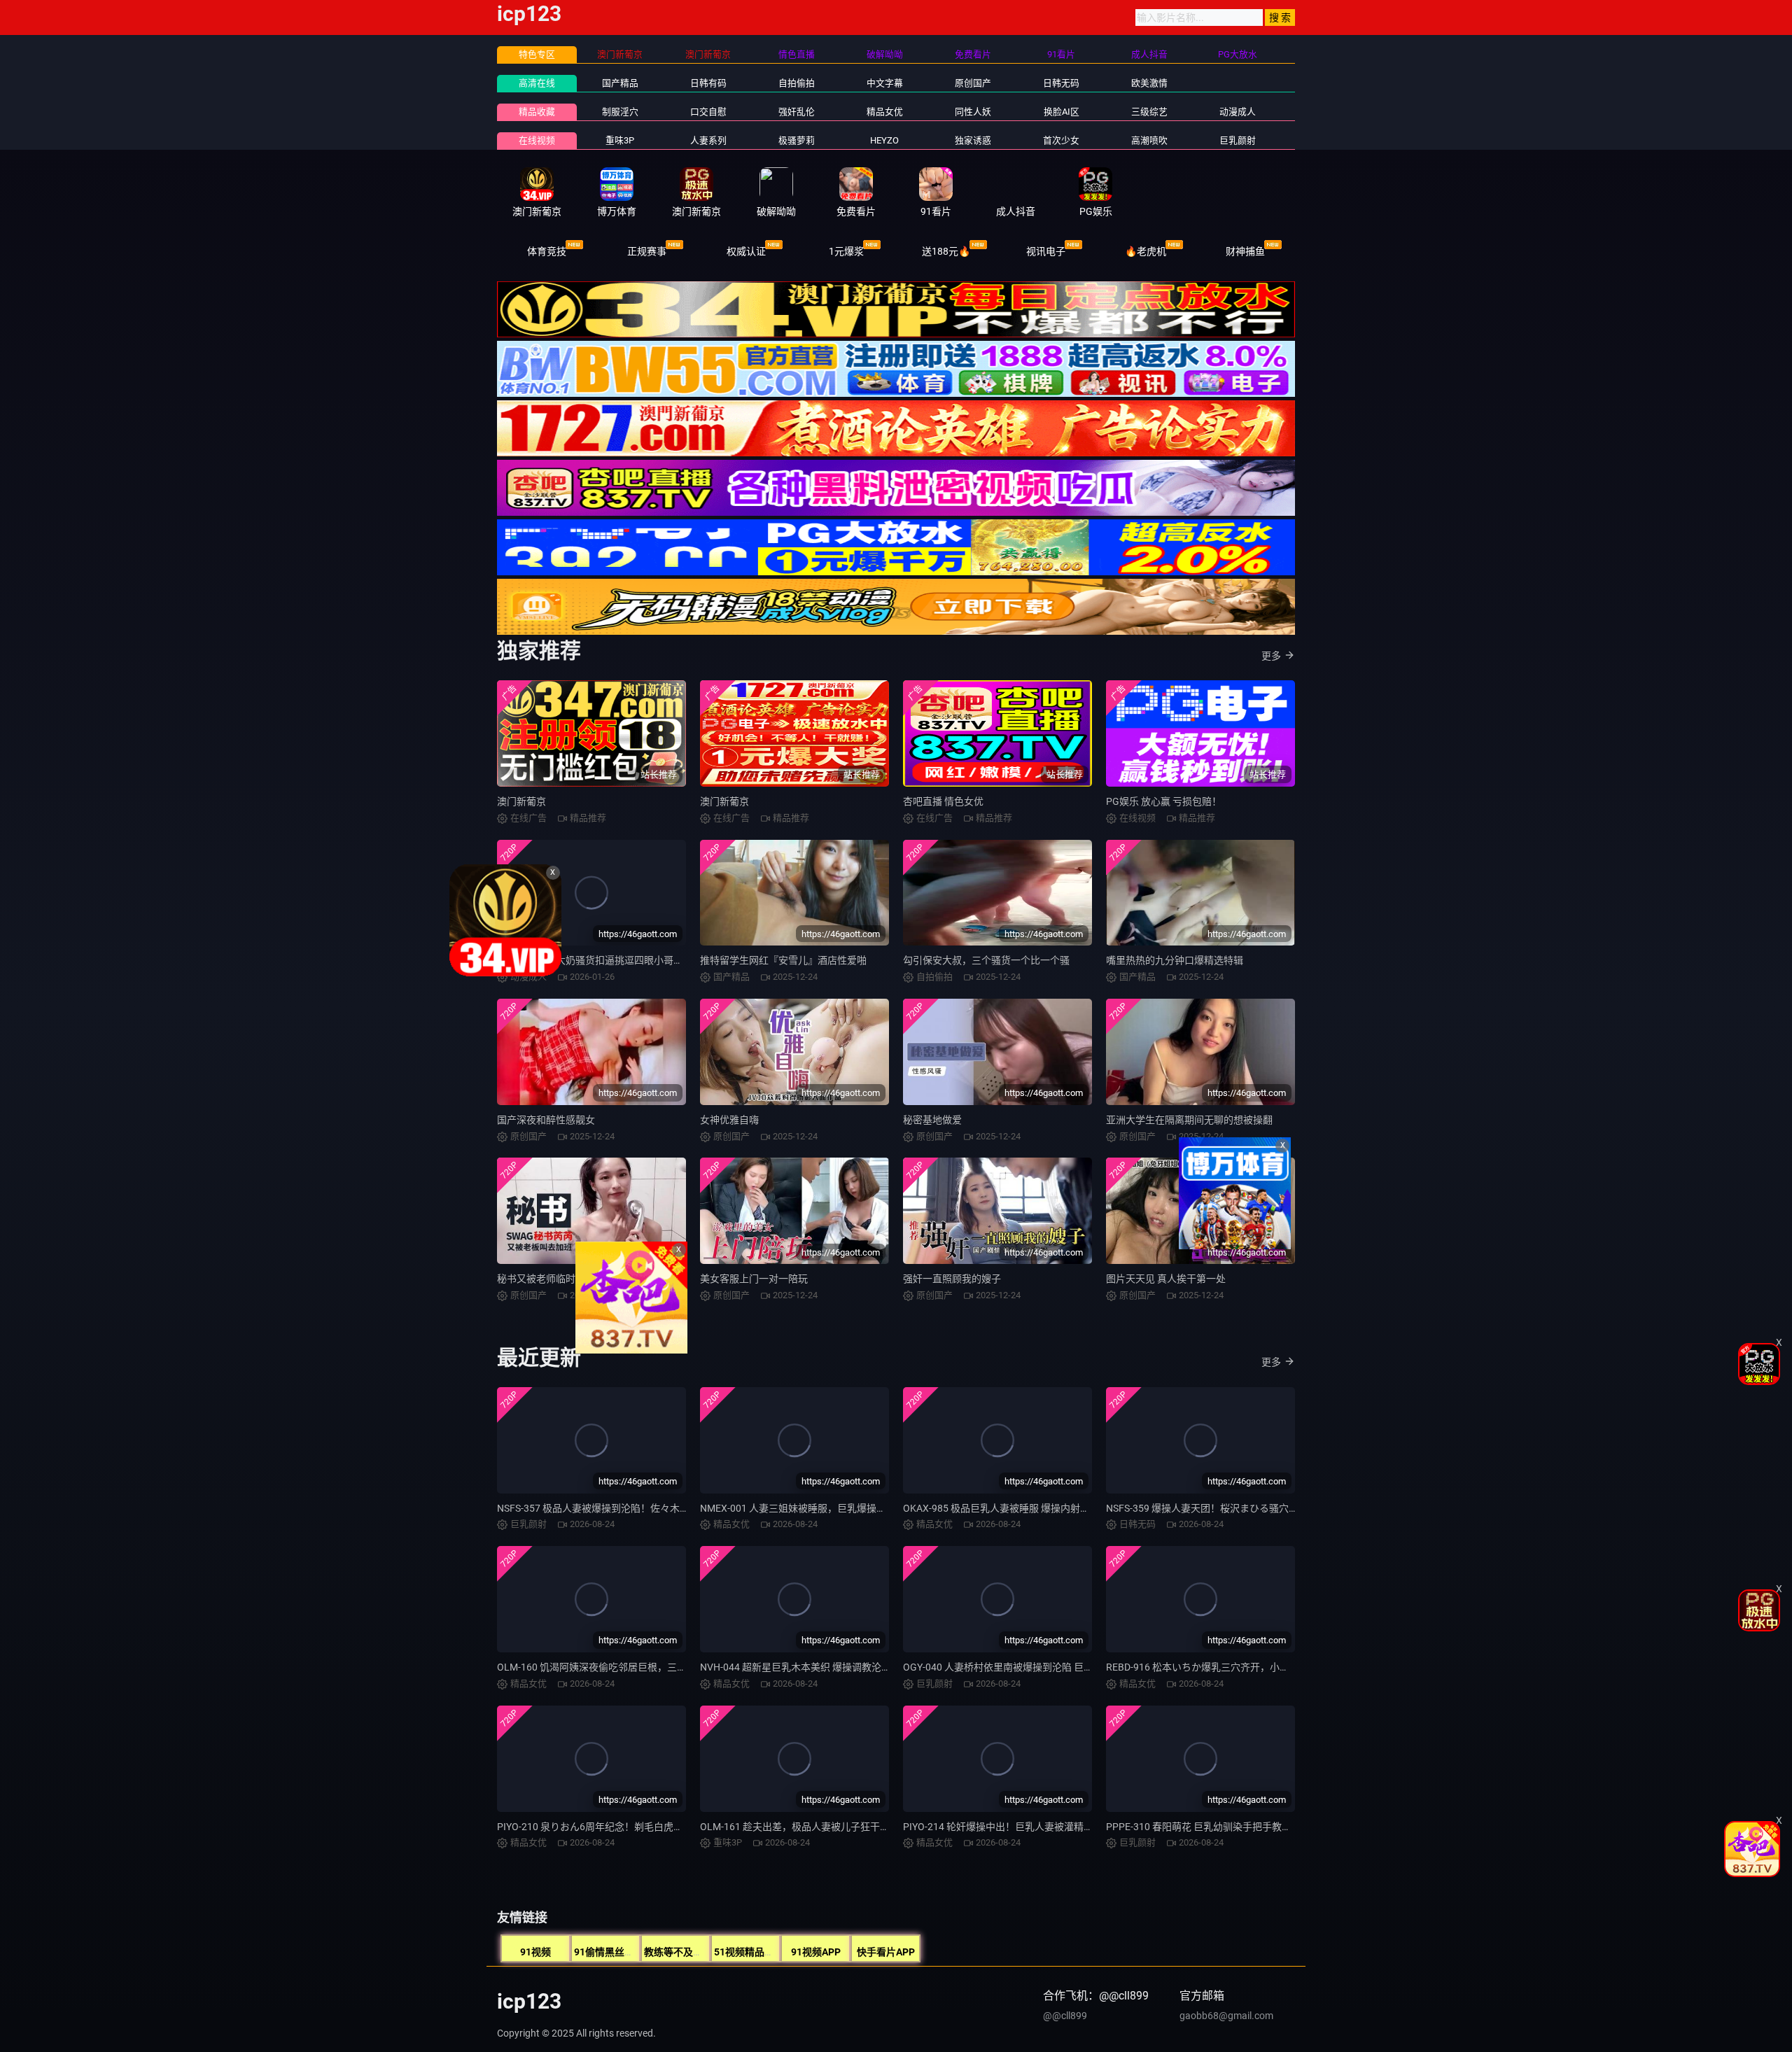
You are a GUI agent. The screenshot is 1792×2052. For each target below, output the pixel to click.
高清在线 (537, 83)
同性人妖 (973, 112)
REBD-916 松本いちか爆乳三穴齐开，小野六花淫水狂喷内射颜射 (1247, 1667)
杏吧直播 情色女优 (943, 801)
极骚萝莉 (797, 140)
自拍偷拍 (797, 83)
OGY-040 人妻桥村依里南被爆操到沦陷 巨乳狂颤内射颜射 (1028, 1667)
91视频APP (816, 1952)
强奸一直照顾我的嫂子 (952, 1279)
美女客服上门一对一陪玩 (754, 1279)
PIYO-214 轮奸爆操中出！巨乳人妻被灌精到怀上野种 (1018, 1827)
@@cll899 (1065, 2016)
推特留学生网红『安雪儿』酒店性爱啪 (783, 960)
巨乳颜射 (1238, 140)
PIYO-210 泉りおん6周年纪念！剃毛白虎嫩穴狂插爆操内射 (624, 1827)
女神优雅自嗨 (729, 1120)
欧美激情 (1149, 83)
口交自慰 (708, 112)
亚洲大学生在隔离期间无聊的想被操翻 (1189, 1120)
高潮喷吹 (1149, 140)
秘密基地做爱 (932, 1120)
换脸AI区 (1062, 112)
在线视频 (537, 140)
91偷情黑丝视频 (609, 1952)
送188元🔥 (946, 251)
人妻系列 (708, 140)
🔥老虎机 (1146, 251)
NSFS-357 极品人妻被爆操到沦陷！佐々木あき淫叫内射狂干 (628, 1508)
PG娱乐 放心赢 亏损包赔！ (1164, 801)
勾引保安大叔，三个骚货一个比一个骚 (986, 960)
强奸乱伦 (797, 112)
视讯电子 (1046, 251)
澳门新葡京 (521, 801)
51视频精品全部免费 (759, 1952)
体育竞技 (547, 251)
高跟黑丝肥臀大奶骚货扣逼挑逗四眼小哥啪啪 (595, 960)
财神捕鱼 (1245, 251)
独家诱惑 (973, 140)
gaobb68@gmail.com (1226, 2016)
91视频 (535, 1952)
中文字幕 (885, 83)
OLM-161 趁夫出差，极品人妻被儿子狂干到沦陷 (805, 1827)
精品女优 (885, 112)
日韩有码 (708, 83)
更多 (1271, 656)
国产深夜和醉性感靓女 (546, 1120)
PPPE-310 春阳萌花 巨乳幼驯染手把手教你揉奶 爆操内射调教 (1239, 1827)
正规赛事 (647, 251)
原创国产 (973, 83)
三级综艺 (1149, 112)
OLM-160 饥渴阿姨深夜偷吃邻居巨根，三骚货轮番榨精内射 (626, 1667)
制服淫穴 (620, 112)
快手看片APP (886, 1952)
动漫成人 (1238, 112)
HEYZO (884, 140)
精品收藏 (537, 112)
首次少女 (1061, 140)
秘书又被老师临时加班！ (551, 1279)
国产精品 (620, 83)
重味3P (620, 140)
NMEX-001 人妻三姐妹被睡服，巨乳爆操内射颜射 (808, 1508)
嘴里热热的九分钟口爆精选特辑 (1175, 960)
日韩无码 (1061, 83)
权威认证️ (746, 251)
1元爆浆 (846, 251)
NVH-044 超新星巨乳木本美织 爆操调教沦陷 (796, 1667)
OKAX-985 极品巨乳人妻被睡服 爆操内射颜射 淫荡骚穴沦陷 (1032, 1508)
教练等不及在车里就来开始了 (708, 1952)
